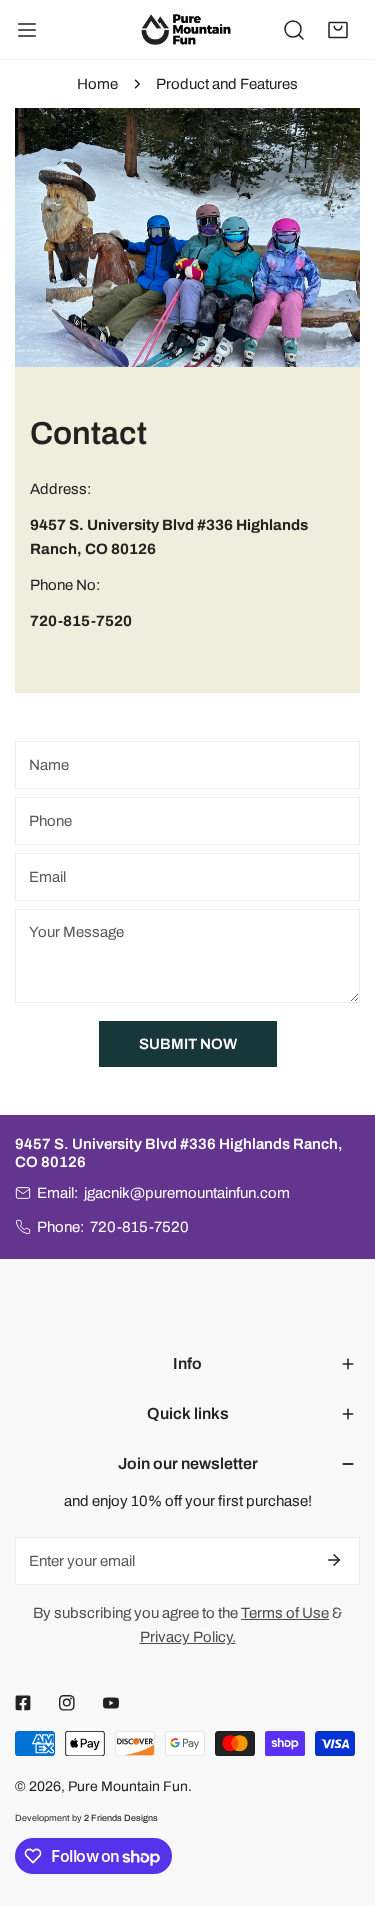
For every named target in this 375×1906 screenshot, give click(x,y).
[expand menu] (27, 30)
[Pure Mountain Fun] (186, 29)
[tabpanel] (187, 400)
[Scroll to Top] (339, 1800)
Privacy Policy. (188, 1637)
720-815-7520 (139, 1227)
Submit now (188, 1044)
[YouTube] (111, 1703)
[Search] (294, 30)
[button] (338, 30)
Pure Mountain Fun (128, 1786)
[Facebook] (23, 1703)
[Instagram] (67, 1703)
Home (97, 84)
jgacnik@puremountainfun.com (187, 1193)
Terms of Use (285, 1613)
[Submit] (334, 1560)
